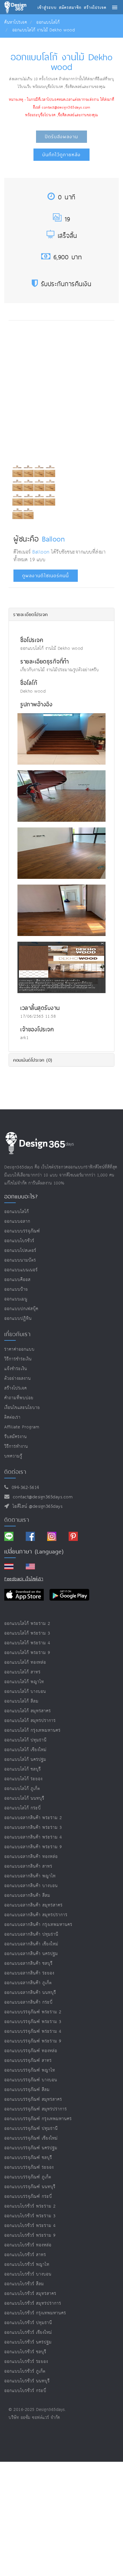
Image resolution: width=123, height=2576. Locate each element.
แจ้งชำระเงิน (16, 1369)
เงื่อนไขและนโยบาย (22, 1408)
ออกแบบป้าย (16, 1289)
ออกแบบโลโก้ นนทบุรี (24, 1798)
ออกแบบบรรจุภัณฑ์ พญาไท (30, 2070)
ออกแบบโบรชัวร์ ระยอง (26, 2362)
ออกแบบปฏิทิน (18, 1319)
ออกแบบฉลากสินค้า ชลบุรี (28, 1963)
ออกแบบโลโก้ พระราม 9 (27, 1653)
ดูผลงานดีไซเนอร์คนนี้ (46, 576)
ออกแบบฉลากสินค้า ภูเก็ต (28, 1983)
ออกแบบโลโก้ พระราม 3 (27, 1633)
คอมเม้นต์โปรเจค (33, 1060)
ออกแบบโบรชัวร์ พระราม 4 (30, 2226)
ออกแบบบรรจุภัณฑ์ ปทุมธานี (31, 2129)
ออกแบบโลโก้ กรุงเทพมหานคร (32, 1730)
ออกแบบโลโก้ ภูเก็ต (22, 1789)
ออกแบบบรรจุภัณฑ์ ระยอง (29, 2167)
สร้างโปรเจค (16, 1388)
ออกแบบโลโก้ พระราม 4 (27, 1643)
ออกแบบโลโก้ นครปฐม (25, 1760)
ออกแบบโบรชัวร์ (19, 1241)
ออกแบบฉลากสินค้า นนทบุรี (30, 1993)
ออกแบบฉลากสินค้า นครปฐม (31, 1954)
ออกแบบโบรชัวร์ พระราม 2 (30, 2206)
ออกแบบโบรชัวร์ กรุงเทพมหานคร (35, 2313)
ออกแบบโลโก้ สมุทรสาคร (28, 1711)
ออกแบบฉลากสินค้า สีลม (27, 1896)
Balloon (53, 539)
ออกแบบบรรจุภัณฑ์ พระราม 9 (33, 2041)
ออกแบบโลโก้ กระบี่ (23, 1808)
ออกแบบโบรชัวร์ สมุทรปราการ (33, 2303)
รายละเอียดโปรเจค (30, 614)
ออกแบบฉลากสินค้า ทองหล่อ (31, 1857)
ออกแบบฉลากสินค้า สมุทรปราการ (36, 1915)
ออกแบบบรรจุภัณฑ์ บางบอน (31, 2080)
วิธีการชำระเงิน (18, 1359)
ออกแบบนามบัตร (20, 1260)
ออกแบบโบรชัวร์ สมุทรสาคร (30, 2294)
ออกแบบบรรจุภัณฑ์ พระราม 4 (33, 2031)
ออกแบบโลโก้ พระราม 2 (27, 1624)
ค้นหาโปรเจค (16, 22)
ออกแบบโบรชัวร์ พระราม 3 (30, 2216)
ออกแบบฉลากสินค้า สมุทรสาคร (33, 1905)
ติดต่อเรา (12, 1417)
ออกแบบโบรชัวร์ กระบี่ (25, 2391)
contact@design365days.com (41, 1497)
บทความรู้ (13, 1456)
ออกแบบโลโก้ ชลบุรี (23, 1769)
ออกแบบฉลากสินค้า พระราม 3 (33, 1828)
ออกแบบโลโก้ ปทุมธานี (25, 1740)
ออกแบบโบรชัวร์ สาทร (25, 2255)
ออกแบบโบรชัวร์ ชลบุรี (25, 2352)
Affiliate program (22, 1427)
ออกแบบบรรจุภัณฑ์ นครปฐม (31, 2148)
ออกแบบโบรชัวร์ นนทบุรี (27, 2381)
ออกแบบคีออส (17, 1280)
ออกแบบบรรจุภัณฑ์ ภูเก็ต (28, 2177)
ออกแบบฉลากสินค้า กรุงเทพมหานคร (38, 1925)
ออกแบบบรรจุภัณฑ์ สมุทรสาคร (33, 2099)
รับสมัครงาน (16, 1437)
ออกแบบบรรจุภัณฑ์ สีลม (27, 2090)
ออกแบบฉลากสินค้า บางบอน (31, 1886)
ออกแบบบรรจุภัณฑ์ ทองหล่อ (31, 2051)
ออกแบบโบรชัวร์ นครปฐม (28, 2342)
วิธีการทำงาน (16, 1447)
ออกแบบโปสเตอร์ (20, 1251)
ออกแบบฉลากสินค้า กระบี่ (28, 2002)
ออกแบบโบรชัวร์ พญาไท (27, 2265)
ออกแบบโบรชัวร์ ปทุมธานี (28, 2323)
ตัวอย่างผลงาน (18, 1379)
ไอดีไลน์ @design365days (36, 1506)
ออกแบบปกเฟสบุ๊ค (21, 1309)
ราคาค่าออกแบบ (19, 1349)
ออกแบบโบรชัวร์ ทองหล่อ (28, 2245)
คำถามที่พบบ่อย (19, 1398)
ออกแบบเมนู (16, 1299)
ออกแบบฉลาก (17, 1221)
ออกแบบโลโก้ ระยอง (23, 1779)
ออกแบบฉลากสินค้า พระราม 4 (33, 1837)
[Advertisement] (61, 390)
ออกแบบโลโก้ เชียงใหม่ (25, 1750)
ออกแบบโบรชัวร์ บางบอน (28, 2274)
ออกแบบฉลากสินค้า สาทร (28, 1866)
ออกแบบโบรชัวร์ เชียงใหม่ (28, 2333)
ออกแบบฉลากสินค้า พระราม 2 (33, 1818)
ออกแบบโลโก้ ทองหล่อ (25, 1662)
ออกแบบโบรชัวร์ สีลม (24, 2284)
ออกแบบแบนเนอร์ (21, 1270)
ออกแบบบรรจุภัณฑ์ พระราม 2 (33, 2012)
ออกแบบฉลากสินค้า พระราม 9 (33, 1847)
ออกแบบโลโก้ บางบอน (25, 1692)
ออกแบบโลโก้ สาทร (22, 1672)
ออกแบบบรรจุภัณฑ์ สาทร (28, 2061)
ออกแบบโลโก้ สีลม (21, 1701)
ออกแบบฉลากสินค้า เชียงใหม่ (31, 1944)
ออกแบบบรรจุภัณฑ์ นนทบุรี (30, 2187)
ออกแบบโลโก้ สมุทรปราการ (30, 1721)
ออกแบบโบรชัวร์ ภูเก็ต (25, 2371)
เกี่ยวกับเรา (17, 1334)
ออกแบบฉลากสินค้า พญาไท (30, 1876)
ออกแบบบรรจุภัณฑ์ (22, 1231)
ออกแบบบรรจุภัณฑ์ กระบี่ (28, 2197)
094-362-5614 (24, 1488)
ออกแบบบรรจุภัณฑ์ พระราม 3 (33, 2022)
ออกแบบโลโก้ (48, 22)
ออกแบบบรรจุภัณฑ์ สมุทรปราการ (36, 2109)
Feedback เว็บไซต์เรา (24, 1579)
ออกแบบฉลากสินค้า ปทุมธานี (31, 1934)
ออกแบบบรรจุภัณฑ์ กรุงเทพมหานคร (38, 2119)
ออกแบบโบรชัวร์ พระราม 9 (30, 2235)
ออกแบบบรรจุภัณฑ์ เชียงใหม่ (31, 2138)
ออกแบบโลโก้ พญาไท (24, 1682)
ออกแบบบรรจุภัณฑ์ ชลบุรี (28, 2158)
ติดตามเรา (17, 1520)
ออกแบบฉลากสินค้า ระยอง (29, 1973)
